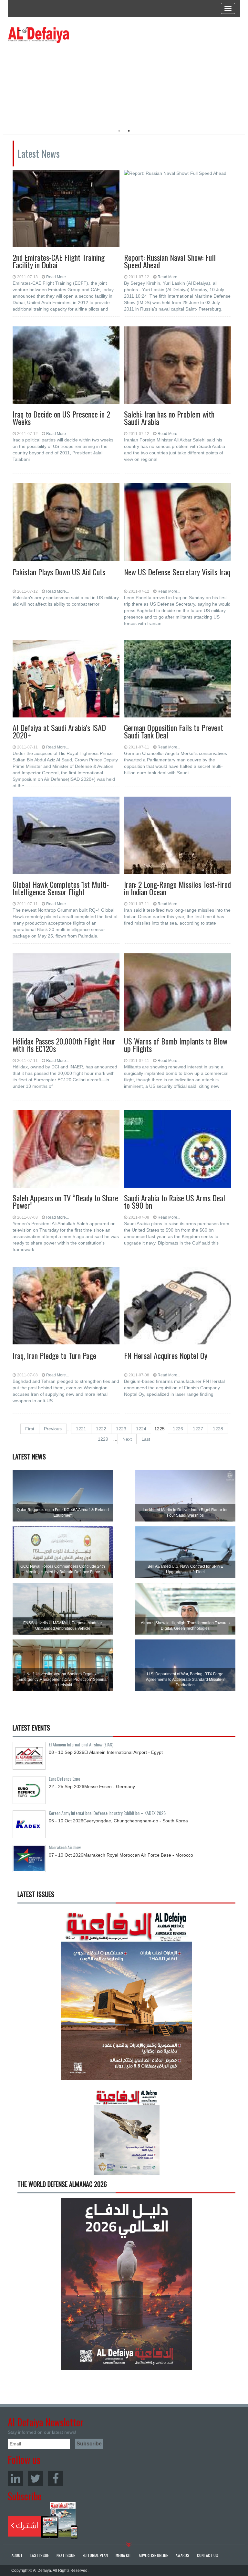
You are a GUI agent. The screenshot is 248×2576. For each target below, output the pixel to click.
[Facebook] (55, 2478)
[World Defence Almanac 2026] (126, 2284)
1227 (198, 1429)
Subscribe (43, 2520)
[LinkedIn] (15, 2478)
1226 (178, 1429)
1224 (141, 1429)
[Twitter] (35, 2478)
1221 (81, 1429)
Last (146, 1439)
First (30, 1429)
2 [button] (129, 131)
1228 (218, 1429)
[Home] (38, 35)
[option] (67, 82)
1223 (121, 1429)
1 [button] (119, 131)
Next (127, 1439)
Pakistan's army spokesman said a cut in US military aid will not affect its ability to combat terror (66, 601)
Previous (53, 1429)
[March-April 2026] (126, 1997)
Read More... (57, 277)
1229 (103, 1439)
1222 (101, 1429)
